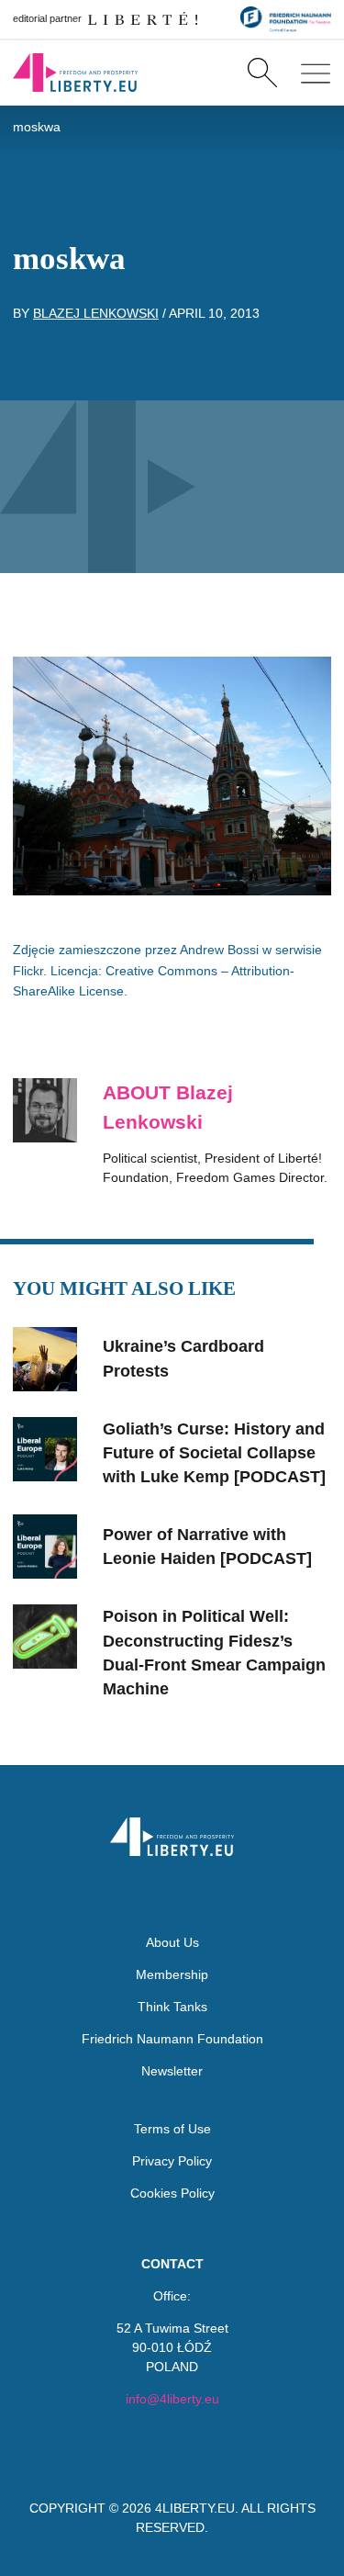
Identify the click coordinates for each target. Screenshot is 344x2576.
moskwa (37, 127)
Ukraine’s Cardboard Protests (183, 1358)
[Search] (262, 73)
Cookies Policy (172, 2193)
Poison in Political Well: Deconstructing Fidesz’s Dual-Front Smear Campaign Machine (214, 1653)
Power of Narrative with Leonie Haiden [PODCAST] (207, 1547)
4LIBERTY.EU (195, 2508)
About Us (172, 1942)
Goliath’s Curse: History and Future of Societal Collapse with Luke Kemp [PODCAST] (214, 1453)
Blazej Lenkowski (96, 313)
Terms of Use (172, 2129)
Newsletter (172, 2071)
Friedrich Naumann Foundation (172, 2039)
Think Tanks (172, 2007)
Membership (172, 1974)
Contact (172, 2264)
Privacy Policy (172, 2161)
